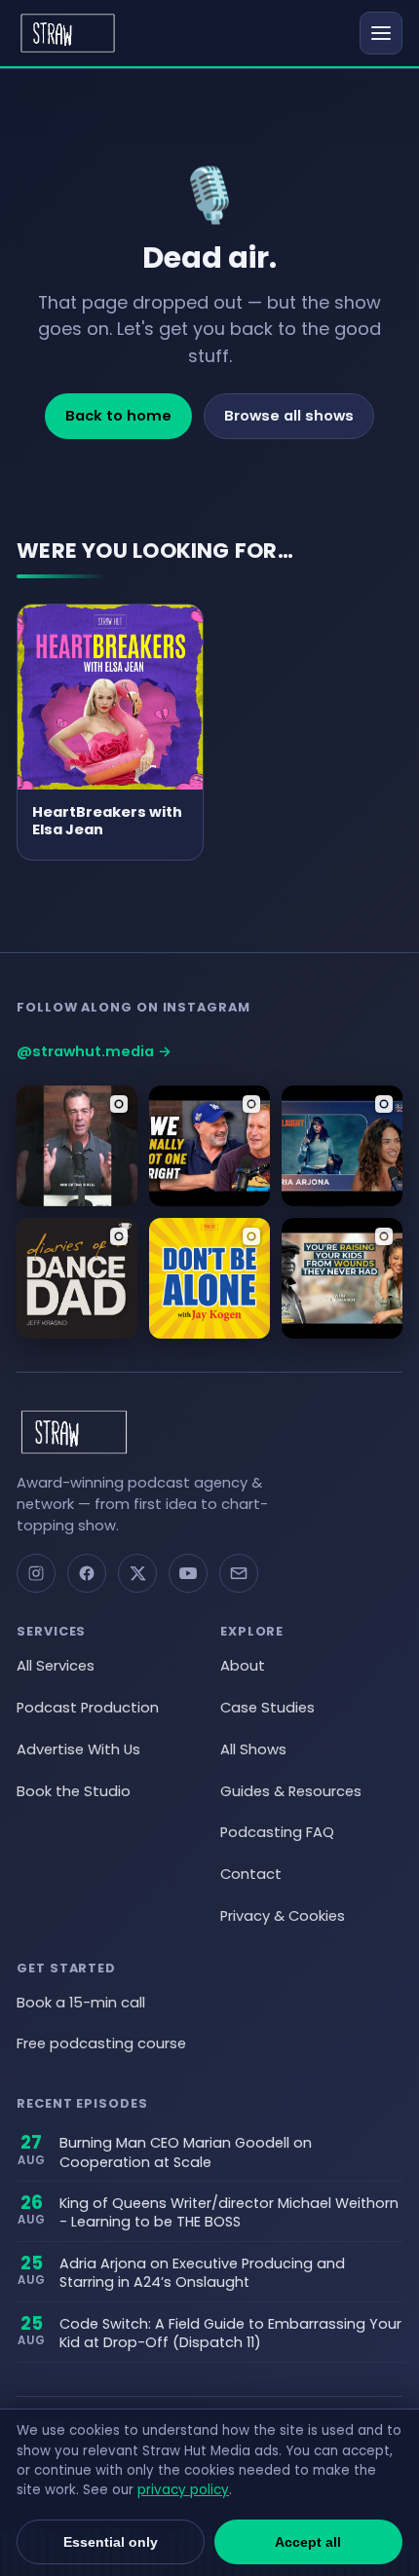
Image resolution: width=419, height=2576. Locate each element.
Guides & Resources (291, 1791)
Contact (251, 1874)
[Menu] (381, 33)
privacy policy (183, 2490)
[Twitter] (137, 1573)
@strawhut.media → (94, 1051)
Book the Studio (74, 1791)
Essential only (111, 2542)
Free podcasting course (101, 2043)
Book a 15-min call (81, 2003)
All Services (56, 1666)
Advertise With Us (78, 1749)
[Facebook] (87, 1573)
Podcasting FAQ (277, 1832)
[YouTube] (188, 1573)
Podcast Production (88, 1708)
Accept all (308, 2542)
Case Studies (267, 1708)
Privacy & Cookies (283, 1916)
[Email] (239, 1573)
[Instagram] (36, 1573)
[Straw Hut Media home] (68, 33)
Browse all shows (289, 416)
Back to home (118, 416)
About (243, 1666)
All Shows (253, 1749)
